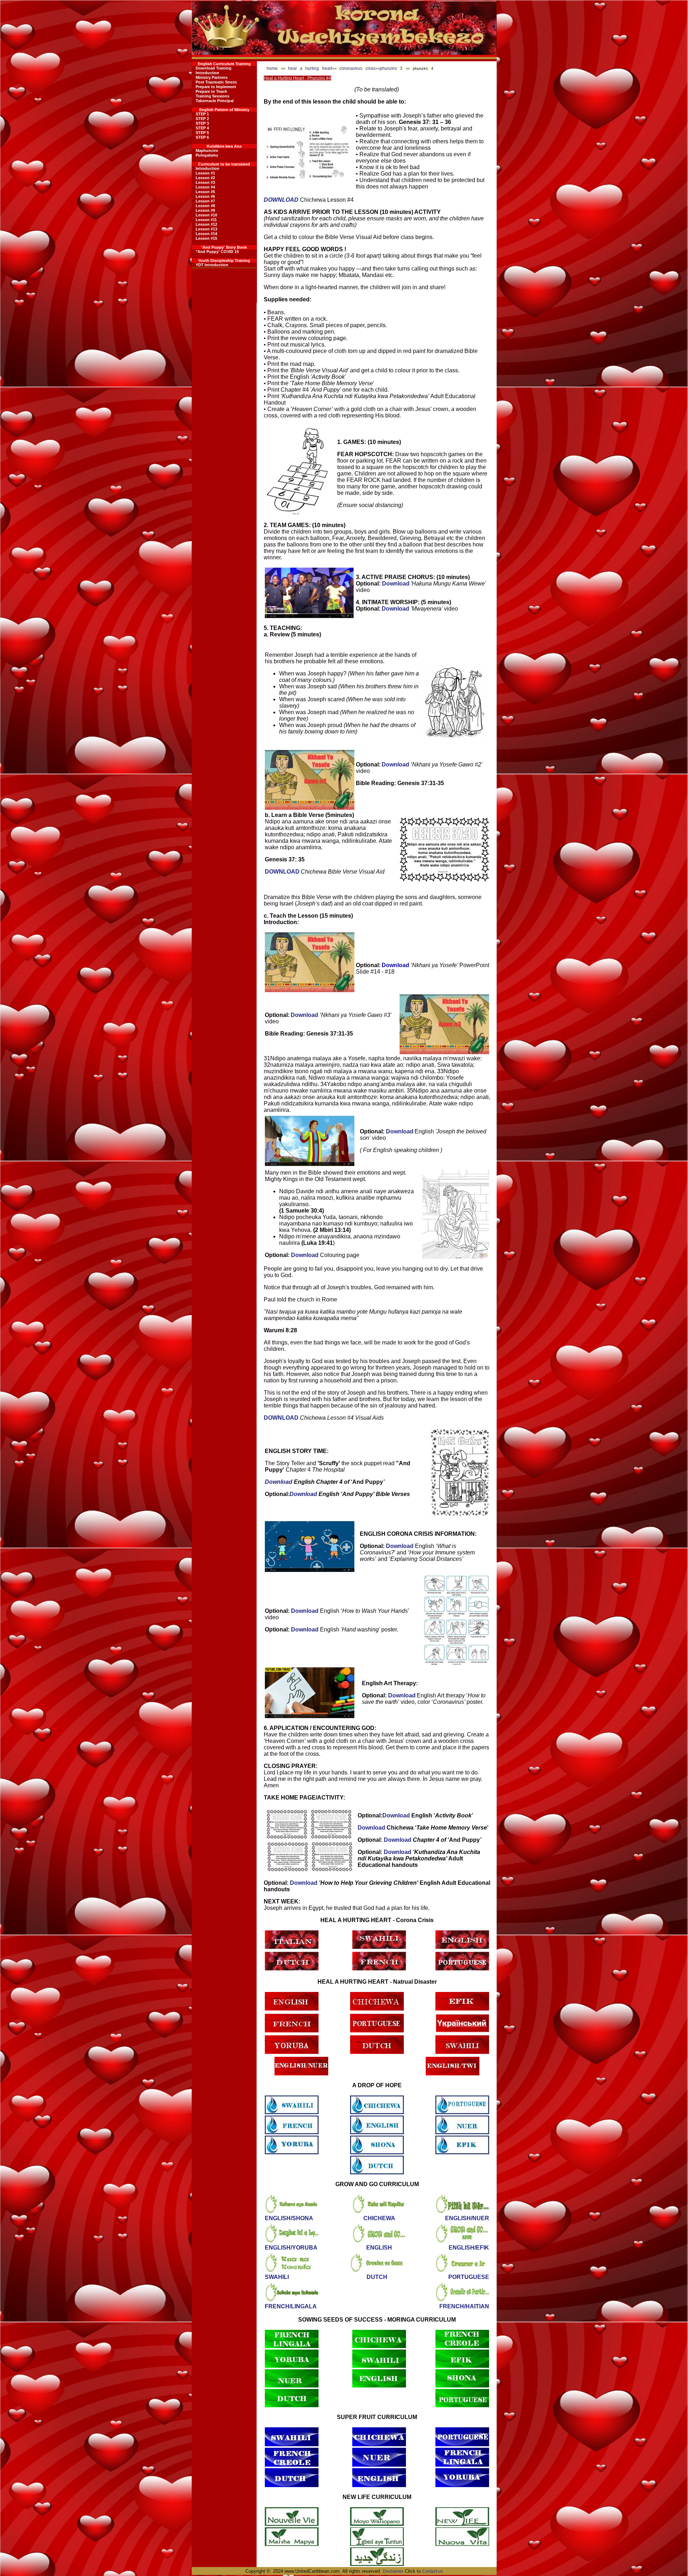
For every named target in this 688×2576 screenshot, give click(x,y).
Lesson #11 (206, 220)
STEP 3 (202, 123)
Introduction (207, 73)
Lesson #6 (205, 196)
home (272, 68)
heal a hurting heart (310, 68)
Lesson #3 (205, 182)
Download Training (214, 68)
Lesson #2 (205, 178)
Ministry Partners (212, 77)
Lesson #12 (206, 224)
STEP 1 (202, 114)
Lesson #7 (205, 201)
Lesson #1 (205, 173)
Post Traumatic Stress (216, 82)
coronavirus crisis (357, 68)
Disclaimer (393, 2571)
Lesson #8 (205, 206)
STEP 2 (202, 119)
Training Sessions (212, 96)
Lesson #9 (205, 210)
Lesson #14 (206, 234)
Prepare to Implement (216, 87)
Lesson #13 (206, 229)
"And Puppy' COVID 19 (217, 252)
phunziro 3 (391, 68)
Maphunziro (207, 150)
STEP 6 (202, 137)
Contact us (433, 2571)
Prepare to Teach (211, 91)
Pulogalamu (207, 155)
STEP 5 (202, 133)
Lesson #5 (205, 192)
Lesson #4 (205, 187)
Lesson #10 (206, 215)
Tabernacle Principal (215, 101)
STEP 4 (202, 128)
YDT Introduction (212, 265)
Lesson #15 (206, 238)
